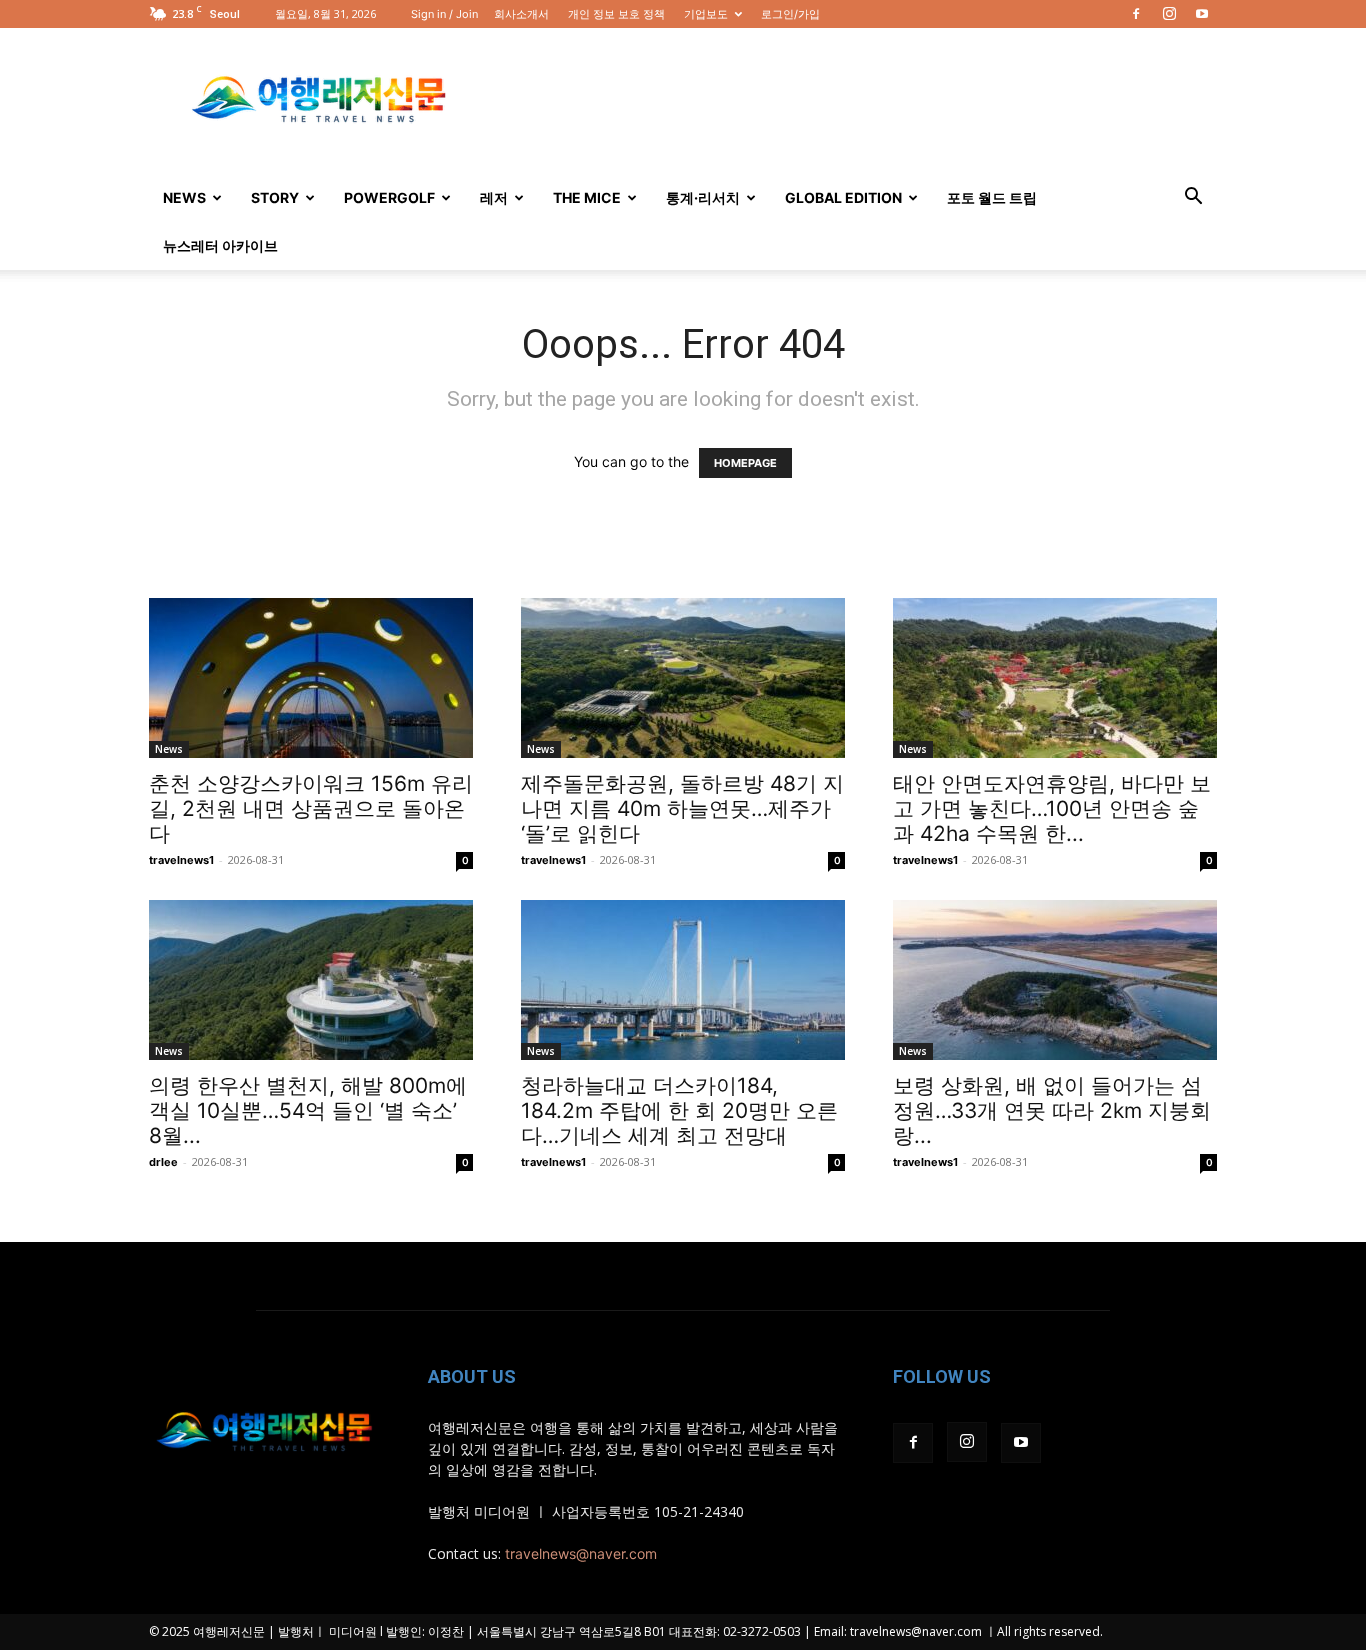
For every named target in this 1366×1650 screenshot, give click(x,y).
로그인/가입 (790, 14)
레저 (494, 197)
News (184, 197)
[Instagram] (1169, 14)
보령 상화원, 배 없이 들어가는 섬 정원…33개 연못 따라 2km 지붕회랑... (1052, 1110)
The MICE (587, 197)
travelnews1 (181, 860)
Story (275, 197)
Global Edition (843, 197)
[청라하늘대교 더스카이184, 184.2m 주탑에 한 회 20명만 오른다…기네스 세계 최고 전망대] (683, 980)
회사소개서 (521, 14)
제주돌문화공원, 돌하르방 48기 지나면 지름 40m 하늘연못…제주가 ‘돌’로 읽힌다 (682, 808)
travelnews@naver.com (581, 1553)
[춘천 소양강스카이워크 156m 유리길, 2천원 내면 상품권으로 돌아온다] (311, 678)
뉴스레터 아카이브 (220, 245)
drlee (163, 1162)
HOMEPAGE (745, 463)
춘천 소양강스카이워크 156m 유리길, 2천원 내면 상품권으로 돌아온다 (311, 808)
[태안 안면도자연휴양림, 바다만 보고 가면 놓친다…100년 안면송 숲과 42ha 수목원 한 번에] (1055, 678)
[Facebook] (1136, 14)
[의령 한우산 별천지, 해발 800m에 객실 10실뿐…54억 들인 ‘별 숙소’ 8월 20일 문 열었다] (311, 980)
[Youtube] (1202, 14)
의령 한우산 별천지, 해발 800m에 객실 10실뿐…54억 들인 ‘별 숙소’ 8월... (308, 1110)
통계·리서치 (703, 197)
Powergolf (389, 197)
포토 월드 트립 (992, 197)
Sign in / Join (444, 14)
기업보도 (706, 14)
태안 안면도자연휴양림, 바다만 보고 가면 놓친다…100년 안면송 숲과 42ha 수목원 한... (1052, 808)
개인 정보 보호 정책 (616, 14)
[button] (1193, 198)
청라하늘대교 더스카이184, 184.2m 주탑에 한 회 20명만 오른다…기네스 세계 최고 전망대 (679, 1110)
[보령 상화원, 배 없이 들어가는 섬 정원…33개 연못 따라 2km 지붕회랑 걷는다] (1055, 980)
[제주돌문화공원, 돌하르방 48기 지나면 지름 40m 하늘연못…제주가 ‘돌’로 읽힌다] (683, 678)
